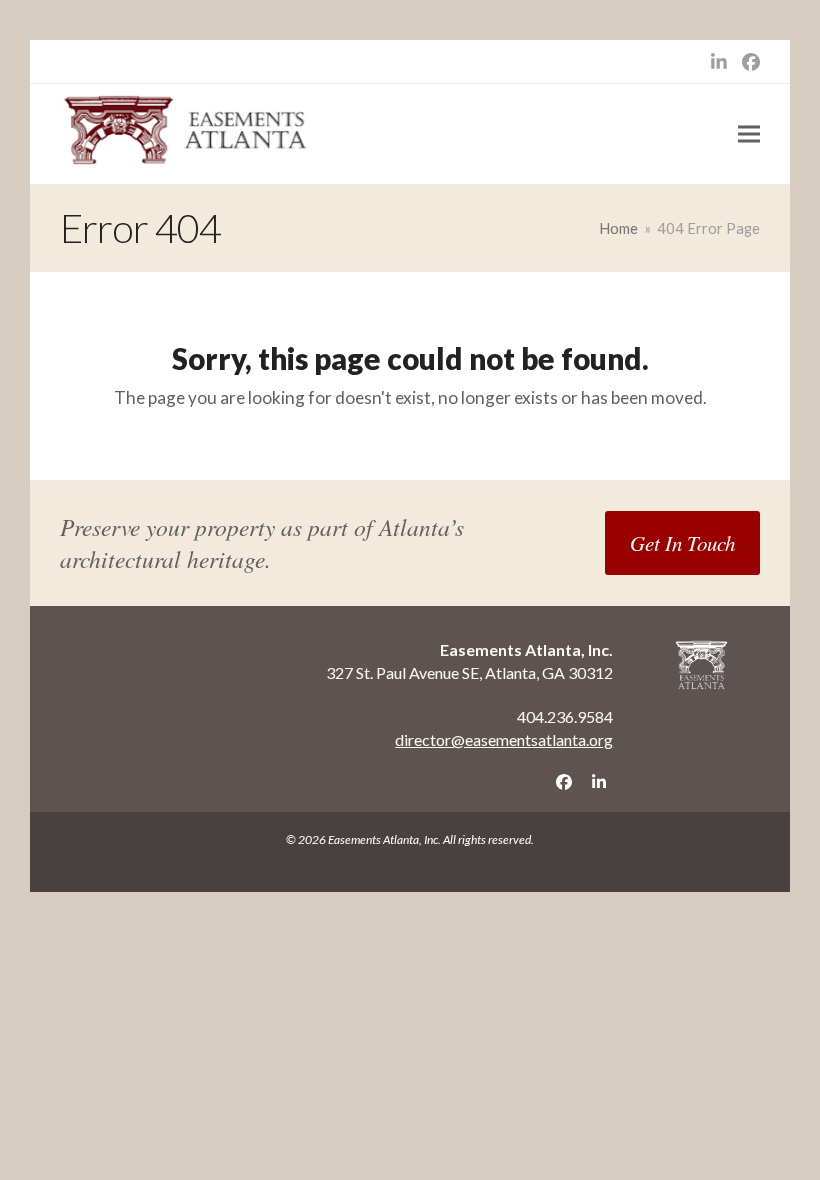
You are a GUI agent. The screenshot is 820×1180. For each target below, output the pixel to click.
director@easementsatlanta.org (504, 739)
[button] (749, 134)
